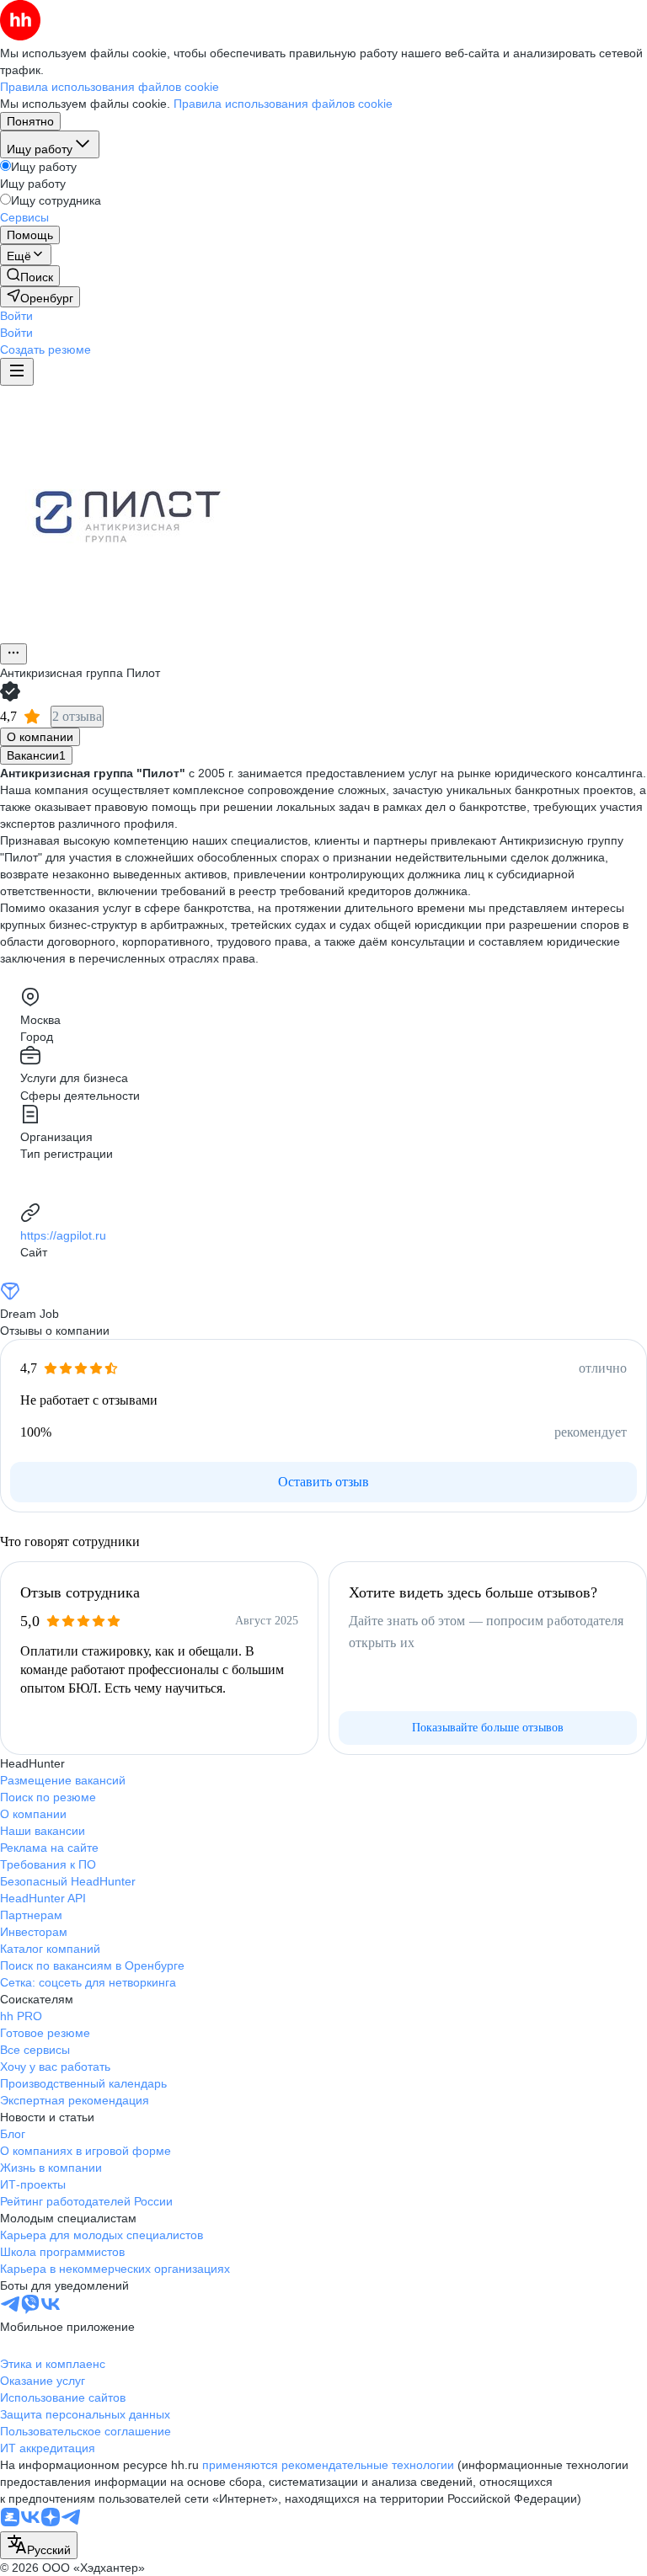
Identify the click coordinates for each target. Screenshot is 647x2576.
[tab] (40, 737)
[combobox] (39, 2545)
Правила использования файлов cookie (283, 104)
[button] (16, 316)
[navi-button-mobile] (17, 372)
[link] (30, 276)
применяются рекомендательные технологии (328, 2465)
